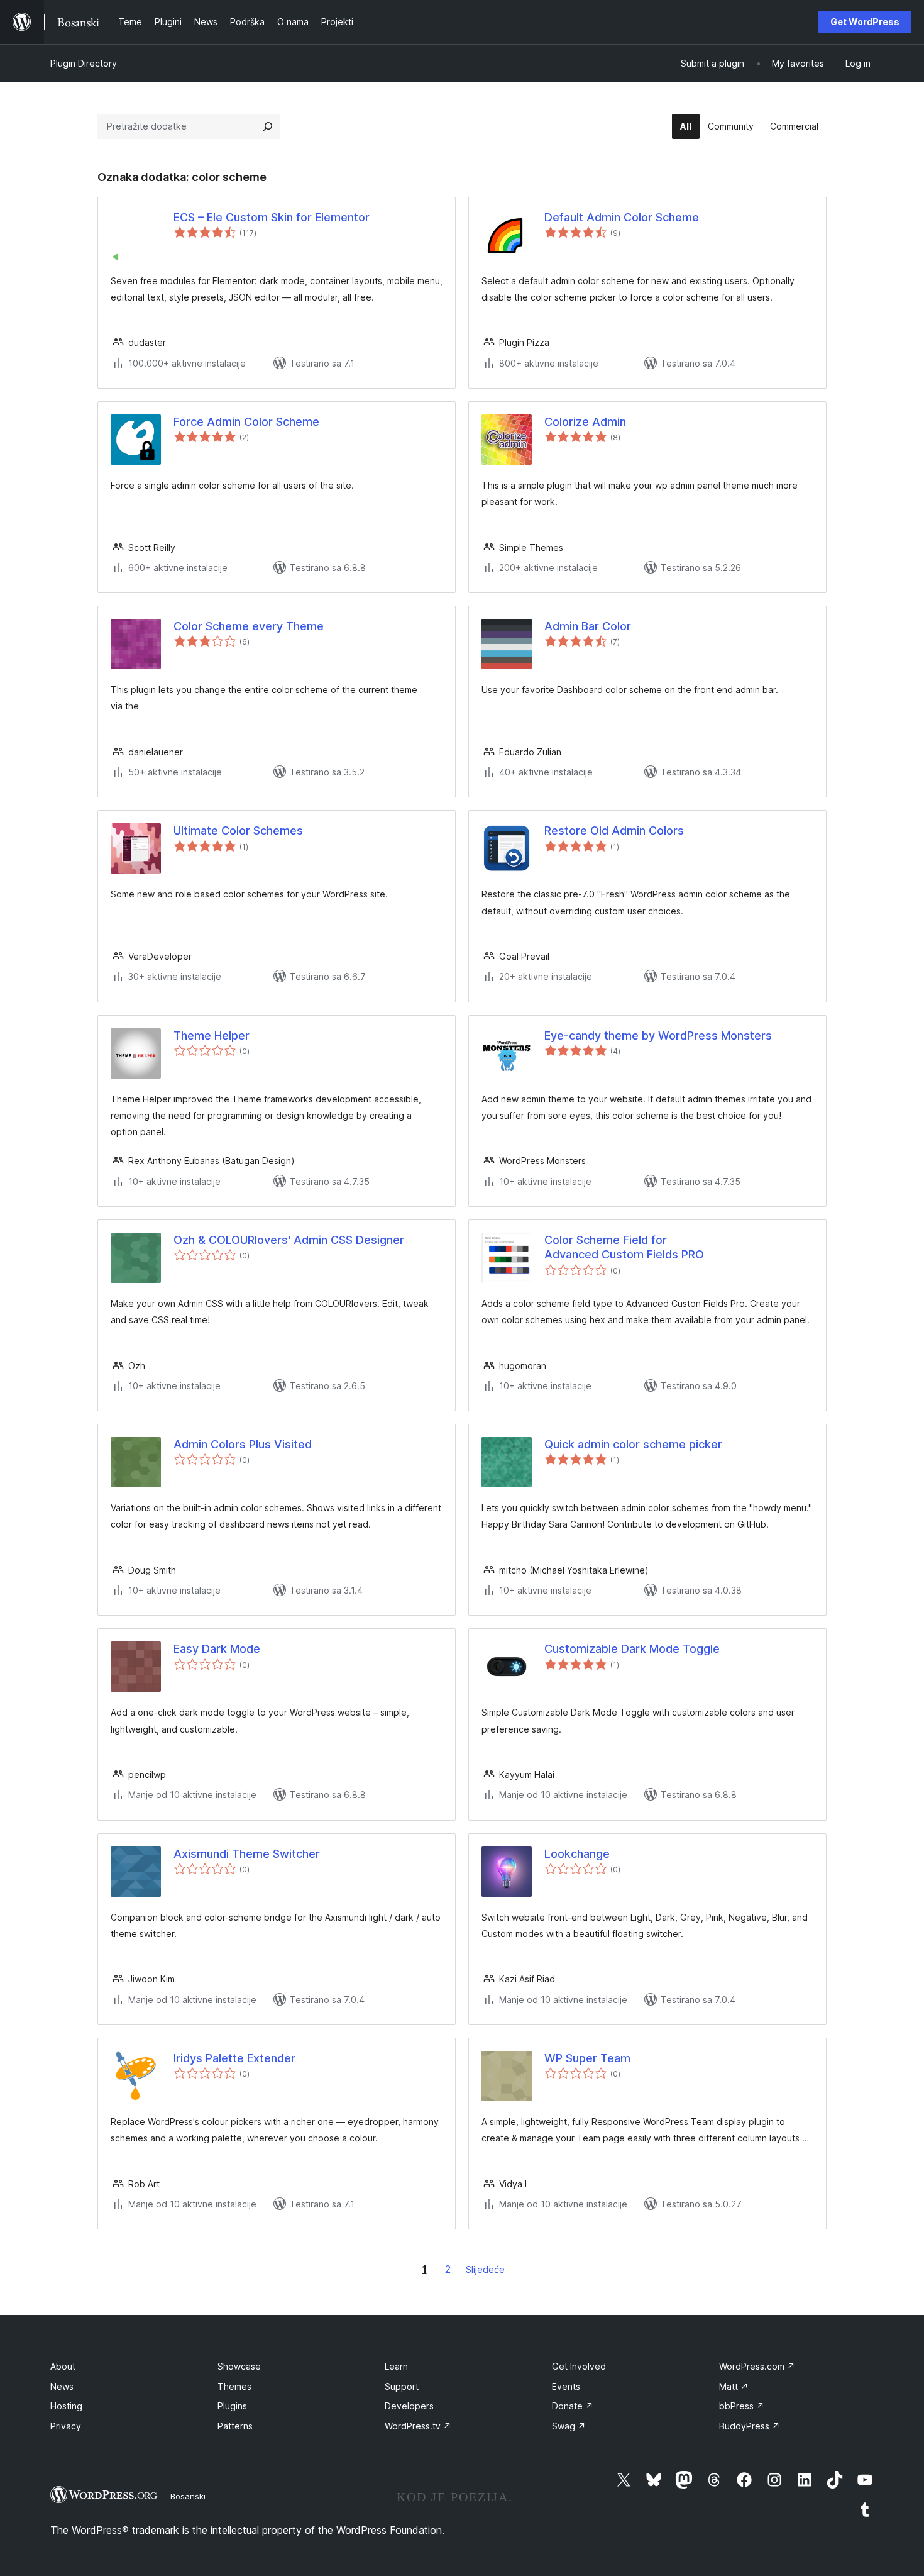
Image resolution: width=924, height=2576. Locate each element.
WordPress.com (757, 2366)
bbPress (742, 2406)
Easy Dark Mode (217, 1649)
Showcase (239, 2366)
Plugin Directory (84, 63)
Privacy (66, 2426)
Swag (569, 2426)
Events (566, 2386)
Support (402, 2386)
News (62, 2386)
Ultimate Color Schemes (238, 830)
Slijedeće (485, 2269)
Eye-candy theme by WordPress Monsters (658, 1035)
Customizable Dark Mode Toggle (632, 1649)
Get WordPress (865, 22)
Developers (409, 2406)
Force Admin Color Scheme (246, 422)
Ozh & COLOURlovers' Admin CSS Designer (289, 1240)
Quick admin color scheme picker (633, 1444)
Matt (734, 2386)
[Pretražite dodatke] (268, 126)
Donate (573, 2406)
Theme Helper (212, 1035)
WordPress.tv (418, 2426)
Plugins (232, 2406)
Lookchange (577, 1854)
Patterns (235, 2426)
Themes (234, 2386)
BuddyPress (750, 2426)
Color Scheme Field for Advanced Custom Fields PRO (624, 1247)
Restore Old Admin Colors (614, 830)
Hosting (66, 2406)
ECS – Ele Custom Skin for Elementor (272, 217)
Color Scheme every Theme (249, 626)
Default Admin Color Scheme (622, 217)
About (63, 2366)
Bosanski (188, 2496)
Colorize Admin (585, 422)
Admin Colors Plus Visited (243, 1444)
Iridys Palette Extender (234, 2058)
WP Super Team (587, 2058)
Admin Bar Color (588, 626)
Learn (396, 2366)
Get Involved (579, 2366)
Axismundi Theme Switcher (247, 1854)
